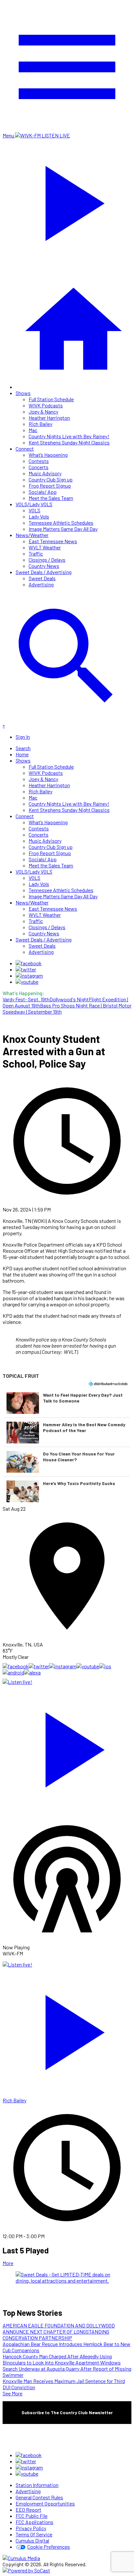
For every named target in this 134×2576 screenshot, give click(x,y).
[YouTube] (27, 982)
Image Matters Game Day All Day (63, 529)
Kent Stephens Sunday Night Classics (69, 442)
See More (13, 2393)
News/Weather (32, 535)
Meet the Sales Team (51, 498)
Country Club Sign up (51, 479)
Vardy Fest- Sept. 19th (26, 999)
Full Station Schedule (51, 399)
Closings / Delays (47, 560)
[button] (67, 1403)
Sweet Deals (42, 578)
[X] (26, 969)
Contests (39, 461)
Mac (33, 430)
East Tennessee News (53, 541)
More (8, 2263)
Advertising (41, 584)
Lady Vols (39, 516)
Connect (25, 449)
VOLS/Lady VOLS (34, 504)
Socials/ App (43, 492)
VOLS (34, 510)
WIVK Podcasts (46, 405)
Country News (44, 566)
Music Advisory (45, 473)
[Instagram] (29, 975)
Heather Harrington (49, 418)
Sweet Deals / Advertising (44, 572)
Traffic (36, 553)
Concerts (39, 467)
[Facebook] (29, 963)
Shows (23, 393)
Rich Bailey (40, 424)
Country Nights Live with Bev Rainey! (69, 436)
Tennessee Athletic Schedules (61, 523)
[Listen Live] (67, 1747)
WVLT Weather (45, 547)
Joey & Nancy (43, 411)
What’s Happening (48, 455)
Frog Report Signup (50, 486)
